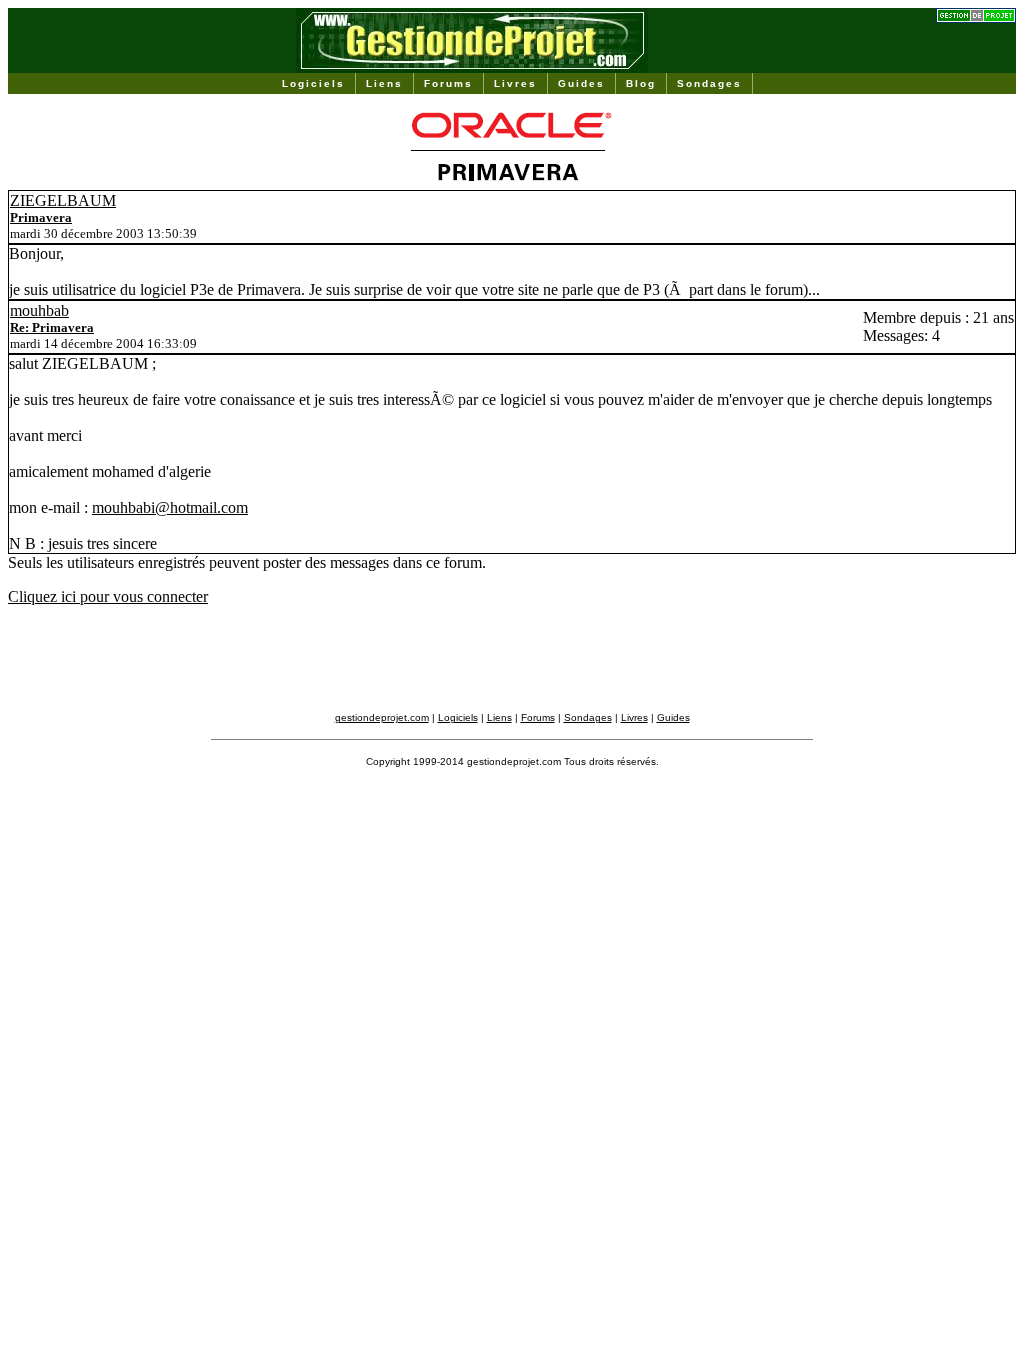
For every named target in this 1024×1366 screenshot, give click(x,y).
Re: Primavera (52, 327)
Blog (641, 83)
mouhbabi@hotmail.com (170, 507)
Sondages (709, 83)
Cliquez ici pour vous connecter (108, 596)
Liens (384, 83)
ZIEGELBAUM (63, 200)
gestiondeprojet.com (382, 717)
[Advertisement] (512, 667)
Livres (515, 83)
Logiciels (313, 83)
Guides (581, 83)
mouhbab (39, 310)
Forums (448, 83)
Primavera (41, 217)
